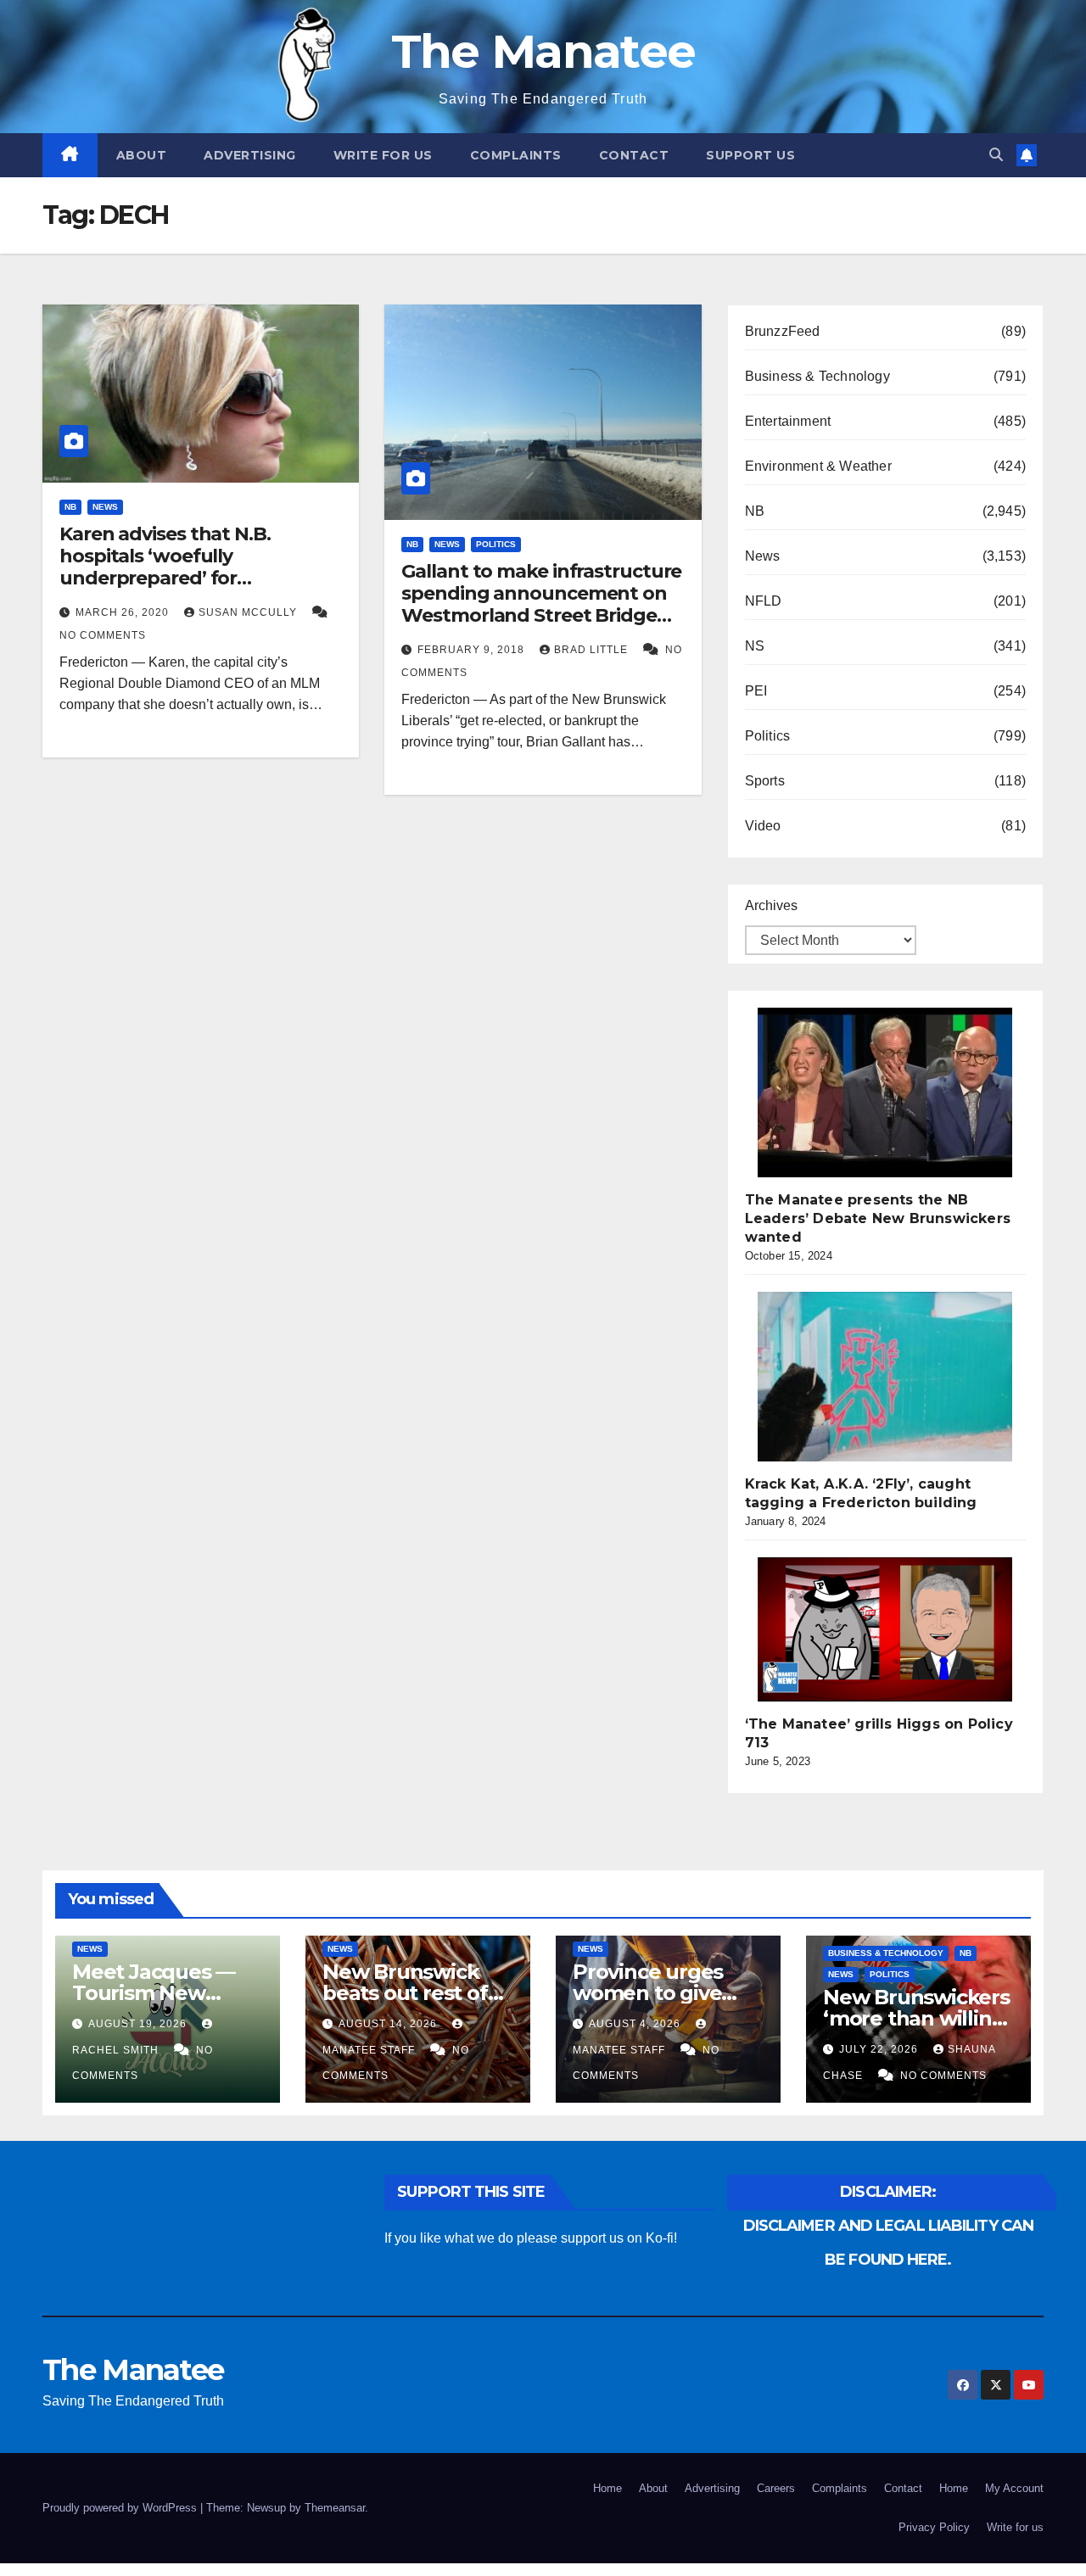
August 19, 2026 (139, 2024)
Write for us (383, 155)
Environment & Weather (818, 466)
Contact (634, 155)
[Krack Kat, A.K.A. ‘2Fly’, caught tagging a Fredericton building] (885, 1377)
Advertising (250, 155)
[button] (996, 155)
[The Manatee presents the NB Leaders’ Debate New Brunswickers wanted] (885, 1092)
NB (70, 507)
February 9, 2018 (473, 650)
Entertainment (788, 421)
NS (755, 646)
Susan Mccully (249, 612)
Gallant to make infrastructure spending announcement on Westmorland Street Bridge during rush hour (541, 605)
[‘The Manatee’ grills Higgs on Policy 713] (885, 1629)
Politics (496, 544)
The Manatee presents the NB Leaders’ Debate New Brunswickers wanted (878, 1218)
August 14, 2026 (389, 2024)
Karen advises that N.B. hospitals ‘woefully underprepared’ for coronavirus (165, 567)
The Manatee (543, 51)
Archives (771, 905)
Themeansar (335, 2508)
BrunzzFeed (783, 331)
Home (607, 2488)
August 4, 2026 (636, 2024)
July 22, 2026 (880, 2049)
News (105, 507)
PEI (756, 691)
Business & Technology (817, 376)
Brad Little (593, 650)
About (142, 155)
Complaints (516, 155)
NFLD (764, 601)
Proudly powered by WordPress (121, 2508)
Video (763, 826)
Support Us (750, 155)
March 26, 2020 (124, 612)
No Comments (103, 635)
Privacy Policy (934, 2527)
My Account (1014, 2488)
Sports (765, 781)
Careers (776, 2488)
